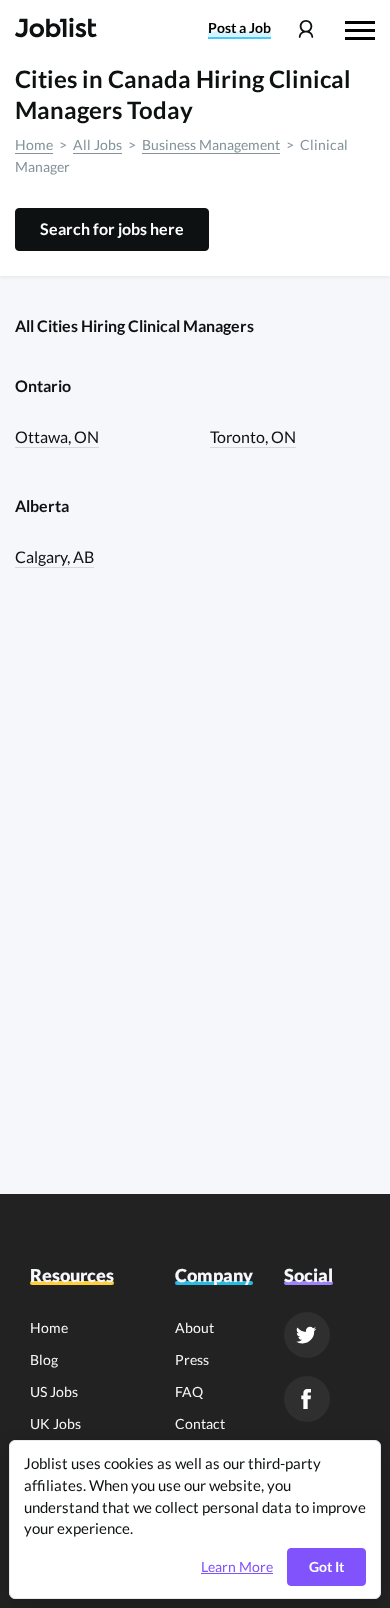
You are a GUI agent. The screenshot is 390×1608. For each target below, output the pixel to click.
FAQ (189, 1391)
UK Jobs (55, 1423)
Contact (200, 1423)
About (194, 1327)
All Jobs (97, 144)
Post (239, 28)
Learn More (237, 1567)
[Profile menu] (305, 29)
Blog (44, 1359)
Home (34, 144)
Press (192, 1359)
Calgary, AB (54, 556)
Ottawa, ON (57, 436)
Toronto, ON (253, 436)
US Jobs (54, 1391)
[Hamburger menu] (360, 28)
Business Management (211, 144)
